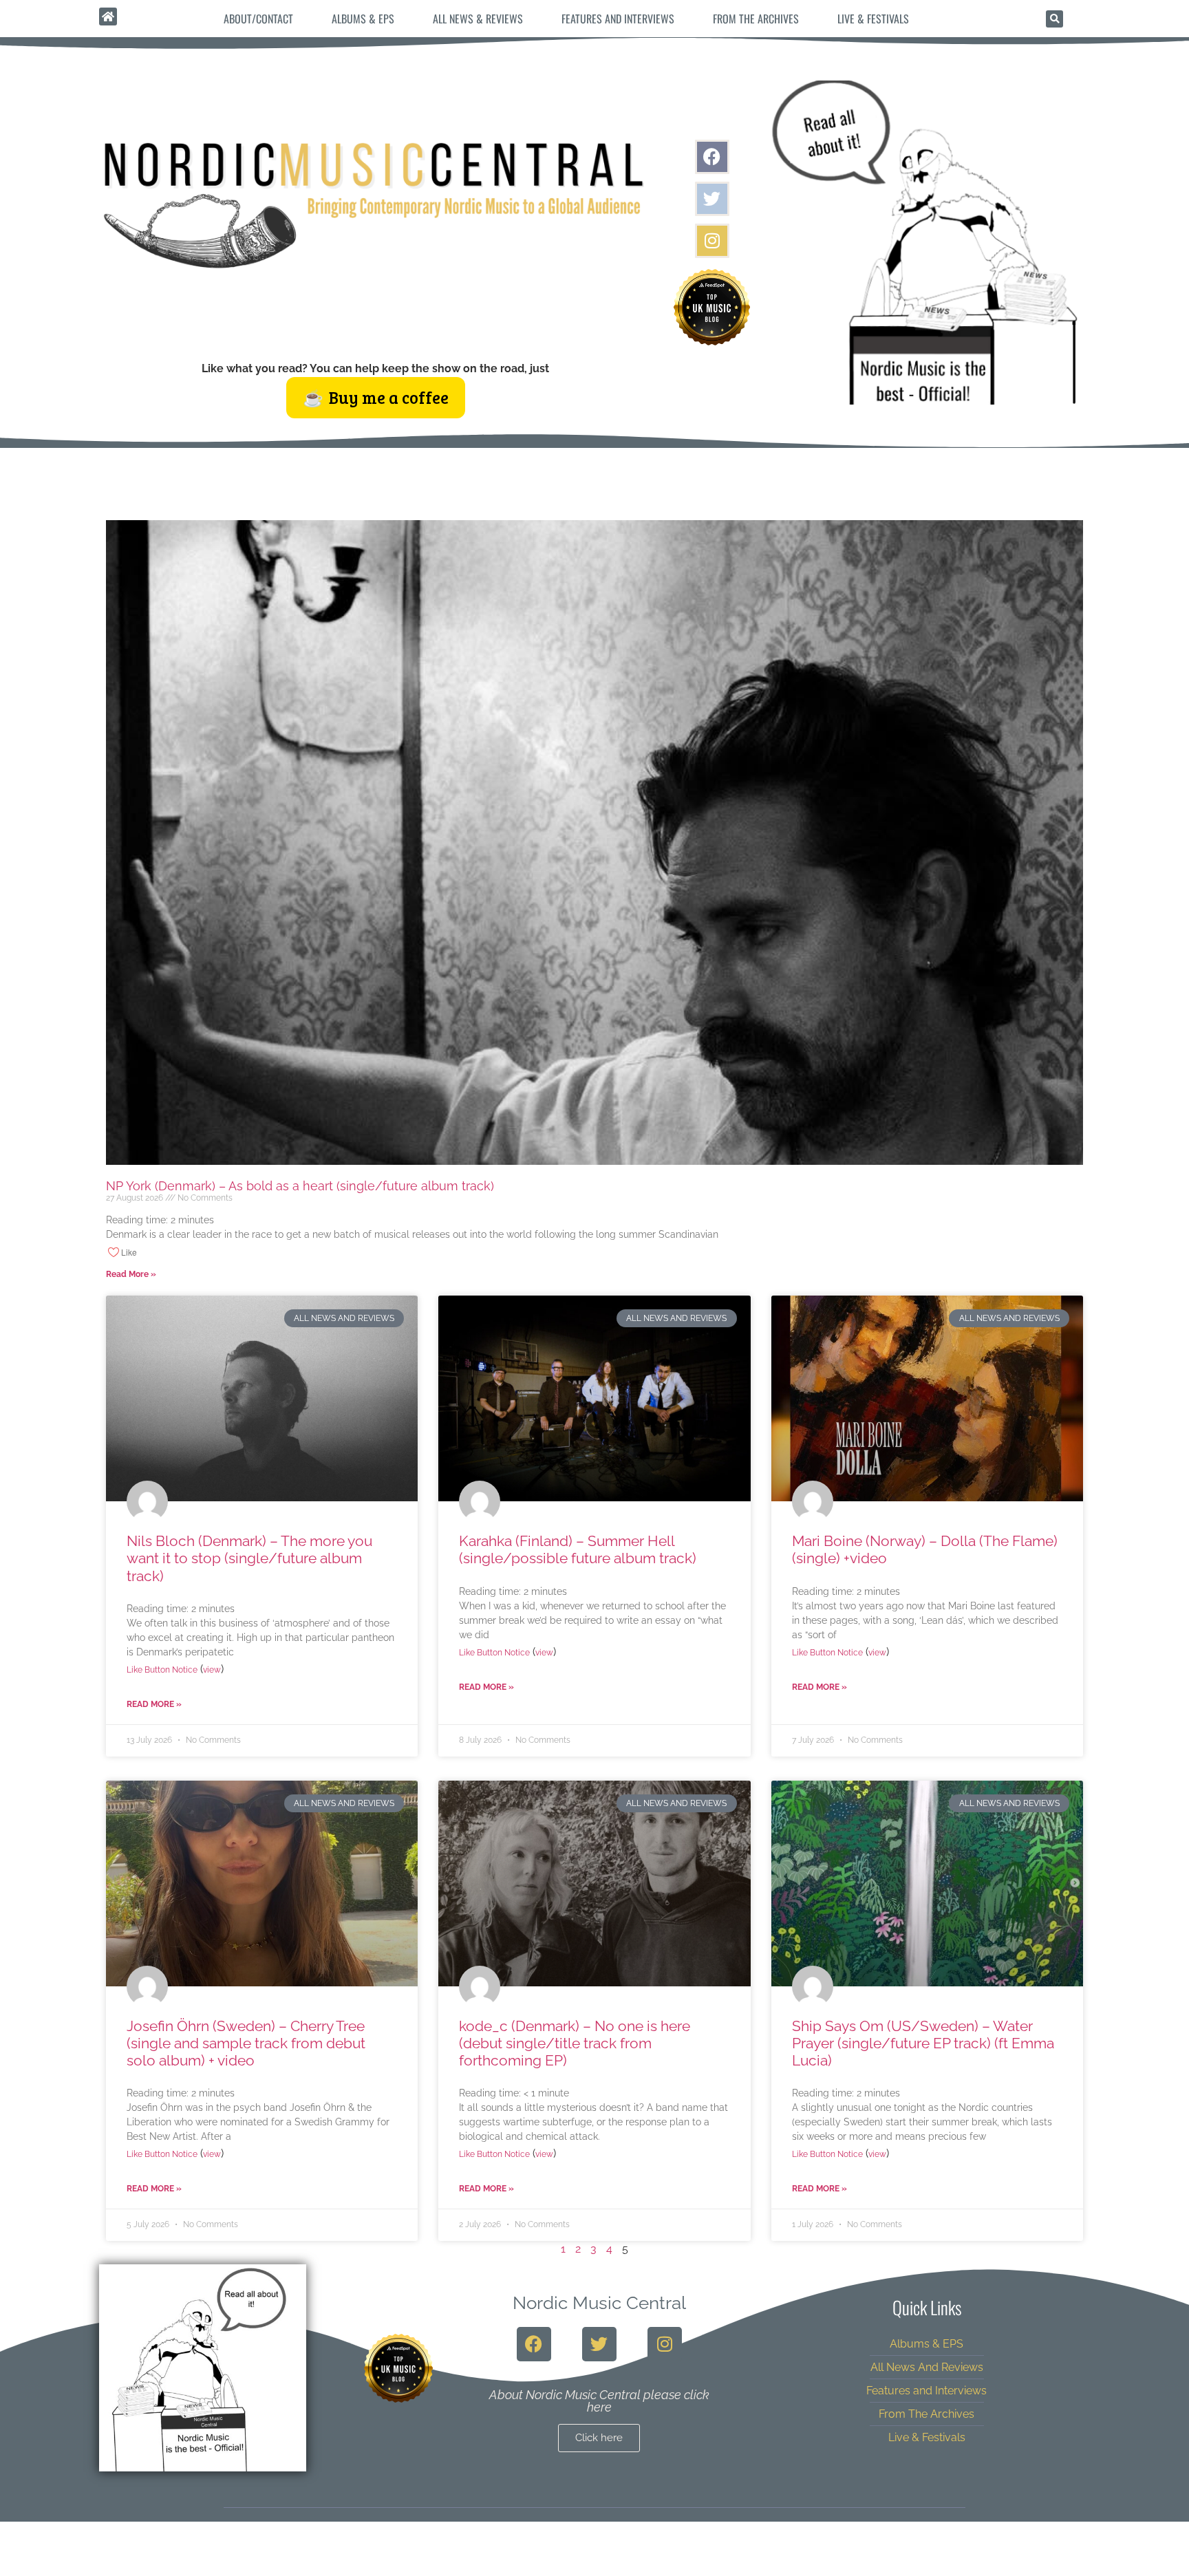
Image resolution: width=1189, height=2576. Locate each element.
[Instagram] (712, 241)
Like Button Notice (162, 1670)
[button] (1054, 19)
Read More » (131, 1274)
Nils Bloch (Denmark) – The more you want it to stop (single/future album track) (249, 1558)
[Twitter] (712, 199)
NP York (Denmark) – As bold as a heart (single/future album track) (300, 1186)
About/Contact (258, 19)
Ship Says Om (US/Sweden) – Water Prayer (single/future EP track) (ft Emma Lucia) (923, 2043)
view (212, 1670)
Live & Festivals (873, 19)
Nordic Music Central (599, 2303)
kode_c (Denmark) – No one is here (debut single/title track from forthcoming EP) (575, 2043)
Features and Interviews (618, 19)
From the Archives (756, 19)
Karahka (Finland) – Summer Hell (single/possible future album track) (578, 1549)
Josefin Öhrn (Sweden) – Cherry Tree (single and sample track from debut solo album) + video (246, 2043)
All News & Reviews (478, 19)
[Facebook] (712, 157)
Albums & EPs (363, 19)
